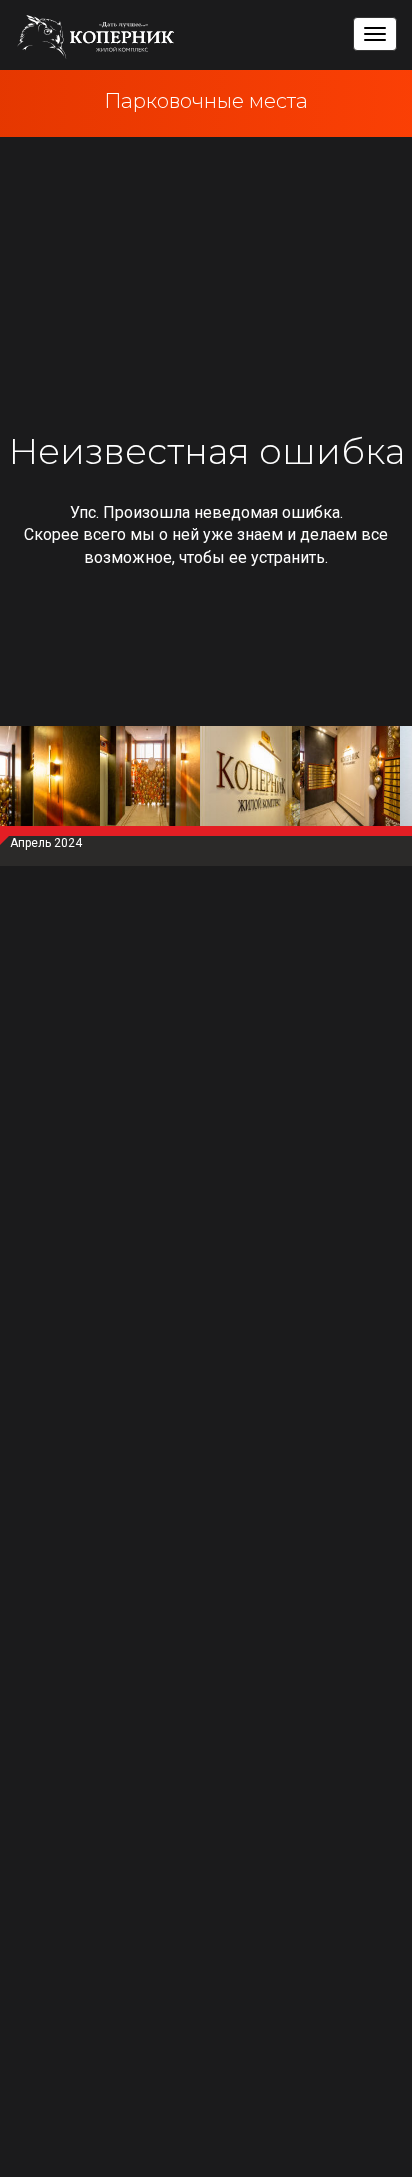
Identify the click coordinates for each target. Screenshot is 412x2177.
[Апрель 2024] (50, 781)
